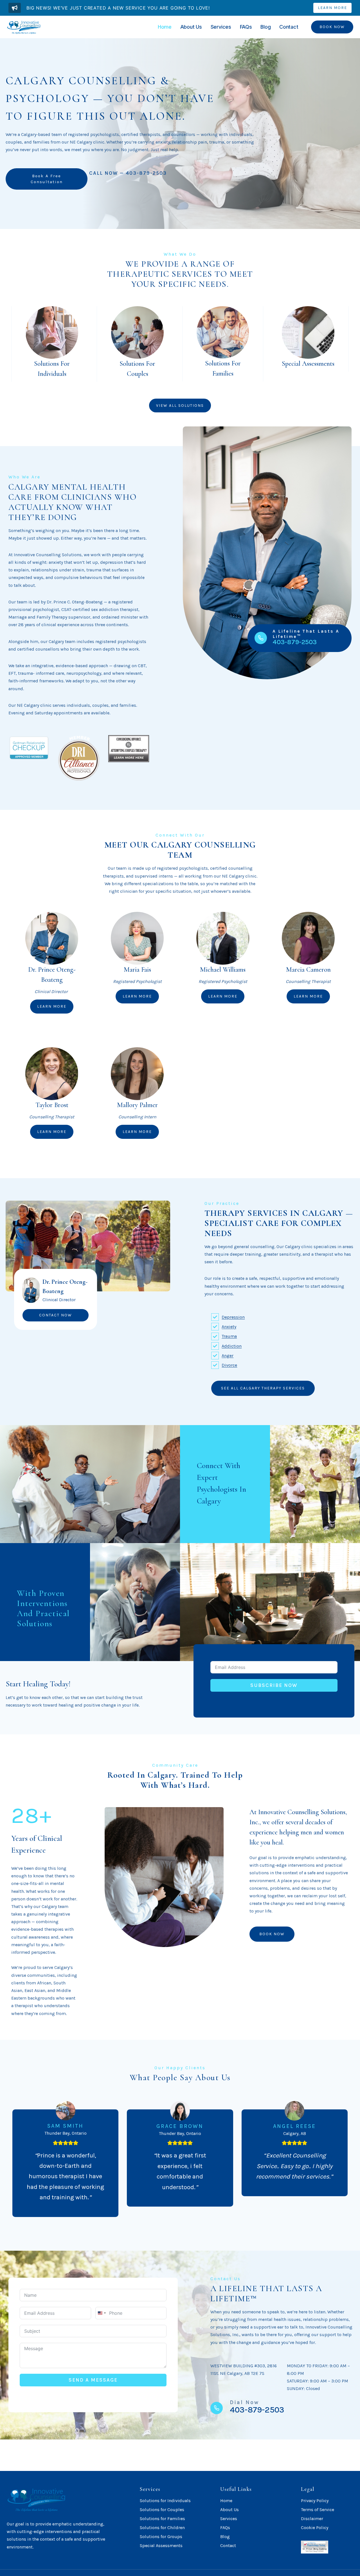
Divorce (229, 1365)
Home (165, 27)
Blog (265, 27)
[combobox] (102, 2313)
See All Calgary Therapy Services (263, 1388)
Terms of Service (318, 2510)
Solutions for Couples (162, 2510)
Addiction (232, 1346)
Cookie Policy (315, 2528)
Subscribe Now (274, 1685)
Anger (228, 1356)
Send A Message (93, 2380)
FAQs (246, 27)
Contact (289, 27)
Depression (233, 1317)
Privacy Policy (315, 2501)
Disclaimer (312, 2519)
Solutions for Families (162, 2519)
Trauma (229, 1336)
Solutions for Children (162, 2528)
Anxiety (229, 1327)
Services (221, 27)
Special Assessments (161, 2546)
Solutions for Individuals (165, 2501)
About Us (191, 27)
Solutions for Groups (161, 2537)
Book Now (332, 27)
